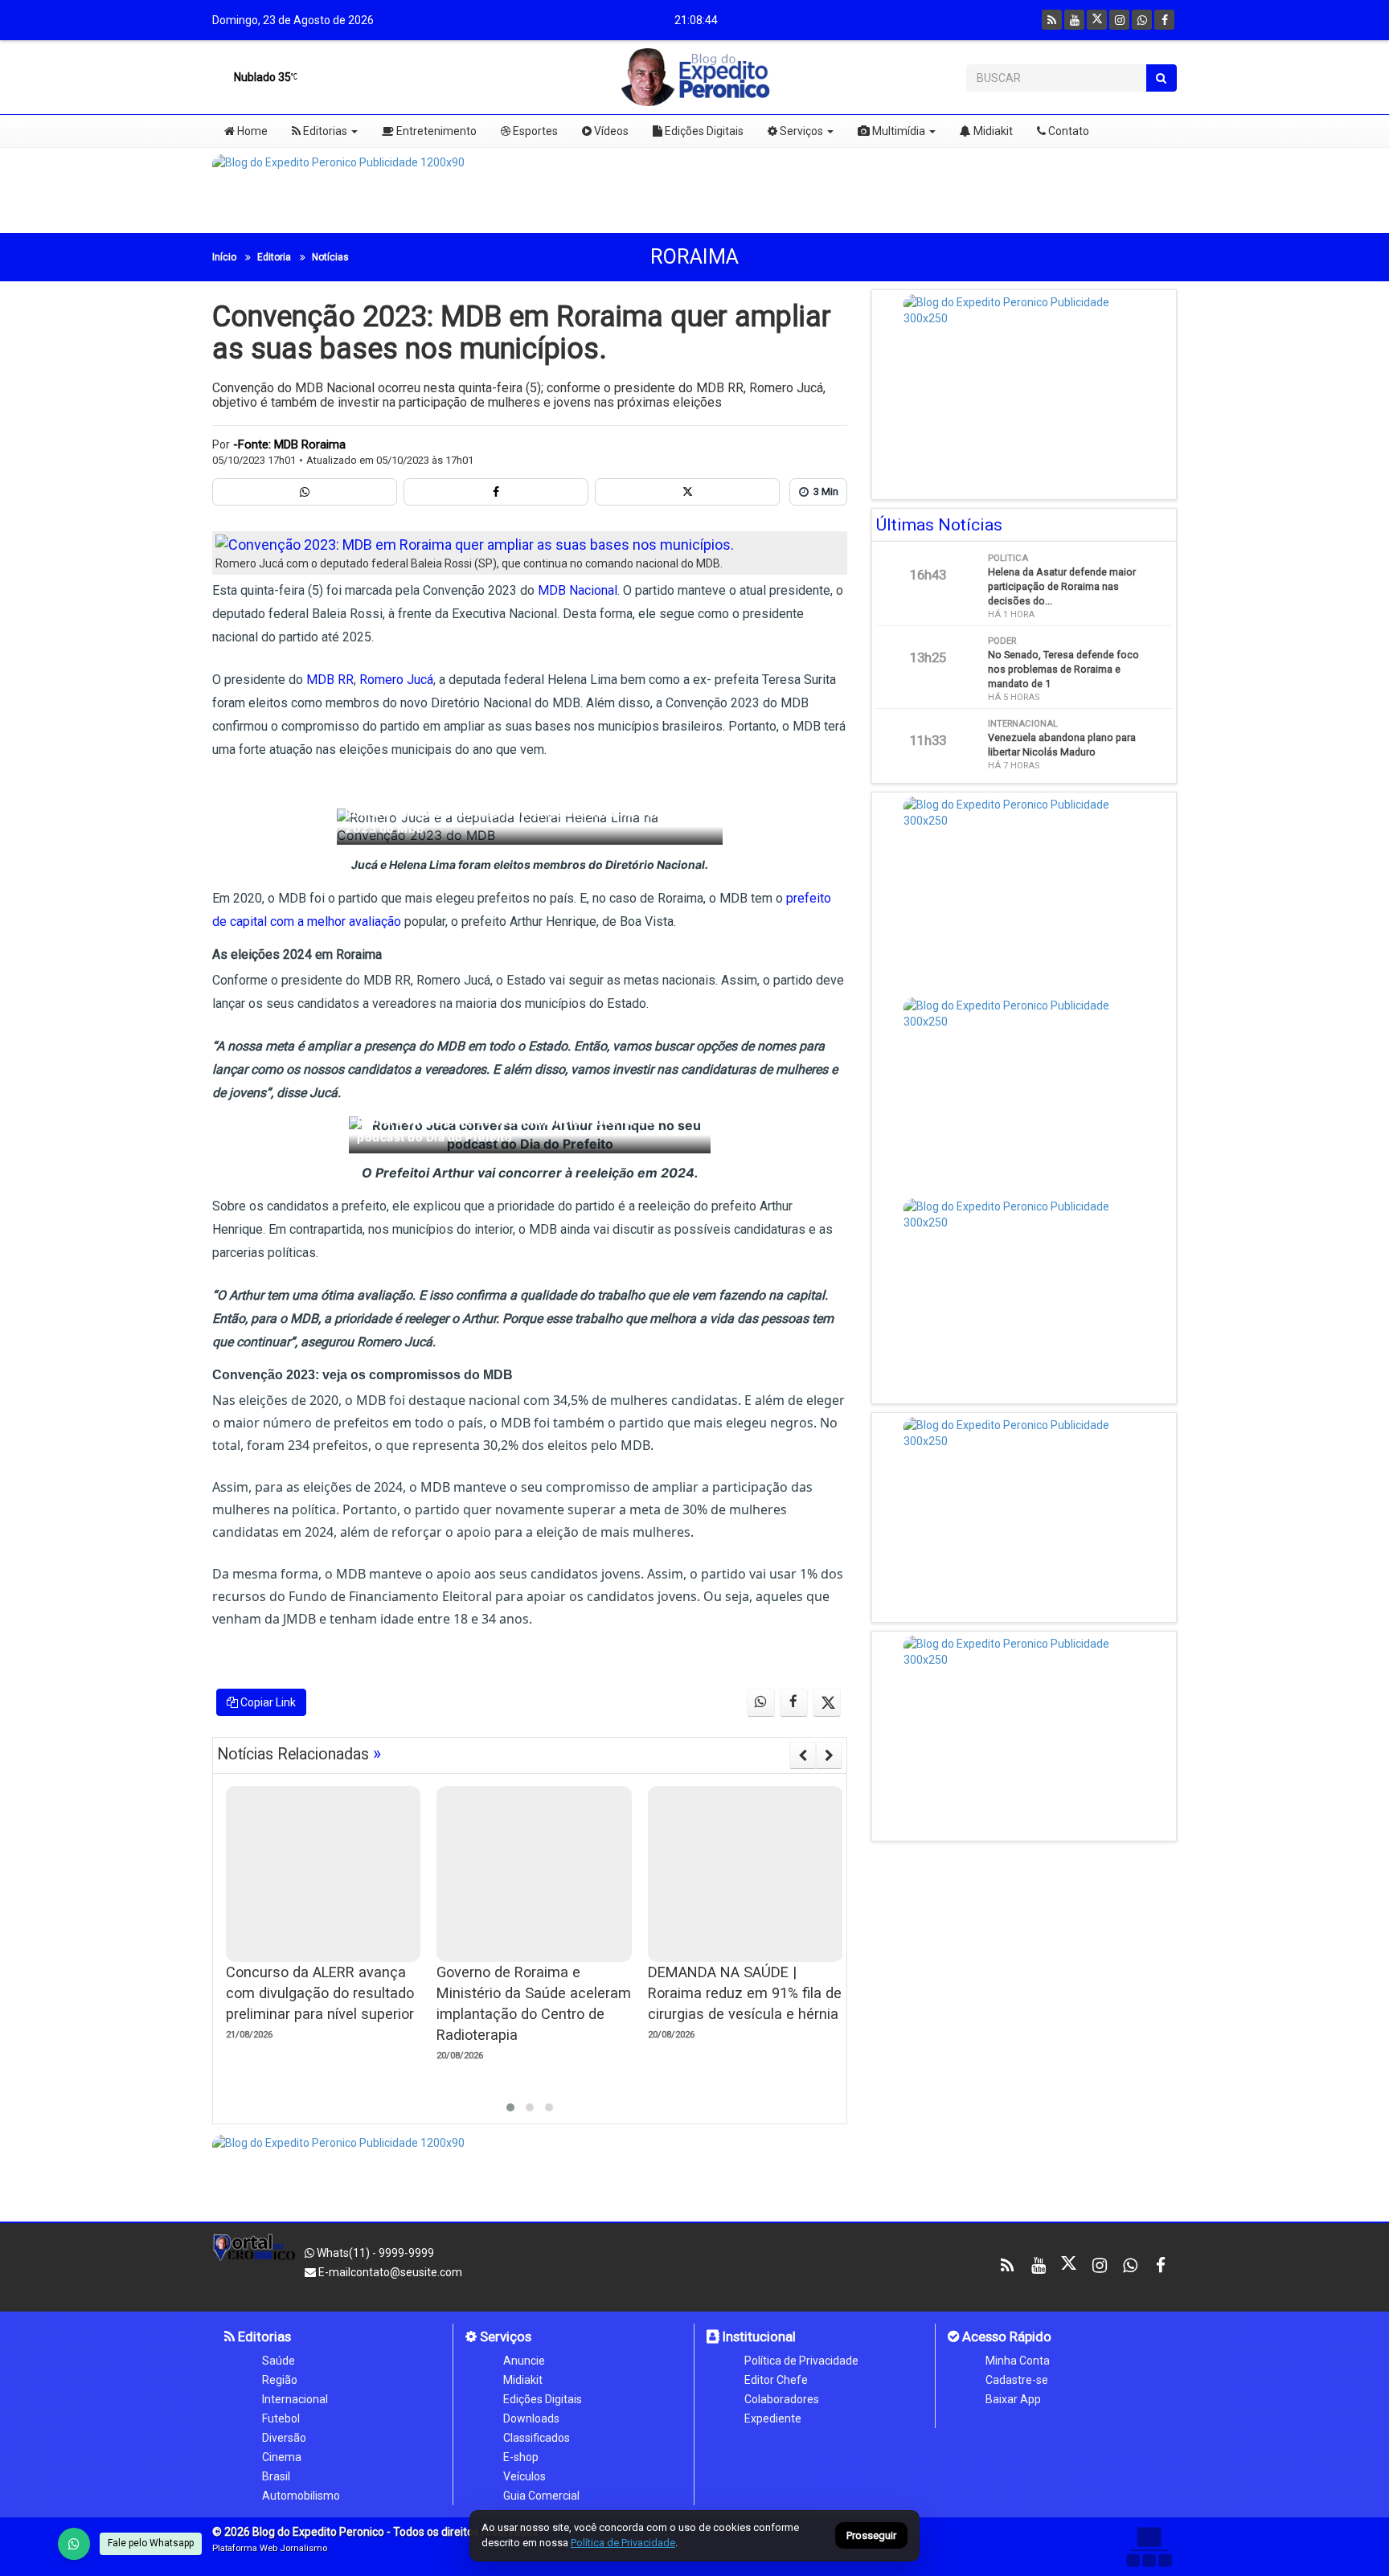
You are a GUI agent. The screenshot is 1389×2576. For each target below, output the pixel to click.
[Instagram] (1119, 20)
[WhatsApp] (74, 2544)
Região (280, 2380)
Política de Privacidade (801, 2361)
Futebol (281, 2418)
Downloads (531, 2418)
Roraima (694, 257)
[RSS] (1052, 20)
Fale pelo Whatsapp (151, 2543)
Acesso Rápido (1005, 2336)
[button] (510, 2107)
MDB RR (330, 680)
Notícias (330, 257)
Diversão (284, 2438)
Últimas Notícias (939, 525)
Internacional (295, 2399)
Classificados (537, 2438)
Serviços (800, 131)
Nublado (261, 77)
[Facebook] (1164, 20)
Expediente (773, 2418)
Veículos (524, 2476)
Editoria (274, 257)
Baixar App (1013, 2399)
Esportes (534, 131)
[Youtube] (1074, 20)
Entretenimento (435, 131)
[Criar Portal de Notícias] (1149, 2547)
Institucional (758, 2336)
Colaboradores (782, 2399)
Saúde (279, 2361)
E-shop (521, 2457)
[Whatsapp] (1142, 20)
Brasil (276, 2476)
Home (251, 131)
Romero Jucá (396, 680)
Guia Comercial (541, 2496)
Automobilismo (301, 2496)
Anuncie (524, 2361)
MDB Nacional (578, 590)
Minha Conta (1018, 2361)
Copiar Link (267, 1702)
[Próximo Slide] (829, 1755)
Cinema (282, 2457)
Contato (1067, 131)
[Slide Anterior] (803, 1755)
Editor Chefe (776, 2380)
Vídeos (610, 131)
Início (224, 257)
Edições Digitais (703, 131)
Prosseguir (871, 2536)
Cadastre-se (1017, 2380)
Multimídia (897, 131)
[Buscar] (1161, 78)
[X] (1097, 20)
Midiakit (992, 131)
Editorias (324, 131)
